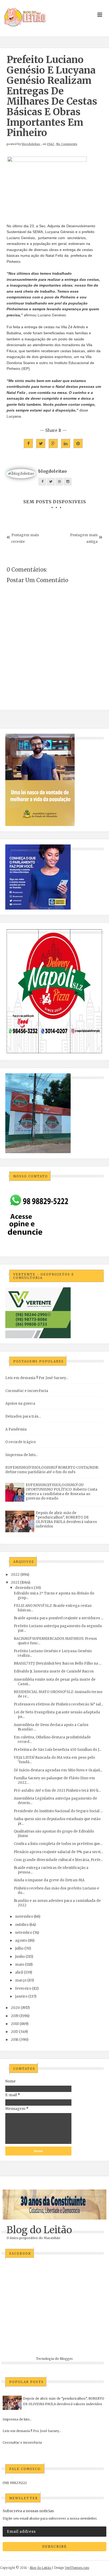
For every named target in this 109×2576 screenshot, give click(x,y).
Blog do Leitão (39, 2230)
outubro (22, 1925)
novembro (24, 1917)
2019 (15, 2016)
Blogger (66, 2359)
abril (19, 1972)
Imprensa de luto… (22, 1455)
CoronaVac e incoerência (27, 1391)
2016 (15, 2040)
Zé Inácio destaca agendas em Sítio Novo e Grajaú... (58, 1770)
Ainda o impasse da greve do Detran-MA (49, 1880)
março (21, 1980)
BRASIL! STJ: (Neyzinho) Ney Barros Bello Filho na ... (58, 1663)
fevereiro (23, 1988)
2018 (15, 2024)
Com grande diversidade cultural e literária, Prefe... (58, 1860)
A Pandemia (16, 1429)
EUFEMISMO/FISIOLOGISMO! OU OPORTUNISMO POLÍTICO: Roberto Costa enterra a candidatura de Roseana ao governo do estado (62, 1492)
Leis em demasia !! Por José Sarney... (37, 1378)
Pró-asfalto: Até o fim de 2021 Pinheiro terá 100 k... (57, 1790)
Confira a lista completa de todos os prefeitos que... (58, 1844)
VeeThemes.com (77, 2568)
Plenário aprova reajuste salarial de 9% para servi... (58, 1852)
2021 (15, 1582)
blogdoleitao (31, 144)
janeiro (21, 1996)
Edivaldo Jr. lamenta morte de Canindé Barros (54, 1671)
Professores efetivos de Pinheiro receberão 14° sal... (58, 1704)
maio (20, 1964)
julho (19, 1948)
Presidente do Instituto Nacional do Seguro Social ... (58, 1811)
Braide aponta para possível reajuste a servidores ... (58, 1618)
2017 (15, 2032)
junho (20, 1957)
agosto (21, 1941)
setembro (24, 1933)
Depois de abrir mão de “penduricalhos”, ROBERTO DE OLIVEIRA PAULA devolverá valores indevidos (66, 1520)
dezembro (24, 1588)
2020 (15, 2008)
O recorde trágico (21, 1442)
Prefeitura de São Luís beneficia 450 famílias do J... (58, 1750)
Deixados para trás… (23, 1416)
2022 (15, 1575)
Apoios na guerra (20, 1403)
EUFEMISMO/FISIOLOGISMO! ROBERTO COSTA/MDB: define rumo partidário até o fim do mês (52, 1470)
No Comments (67, 144)
